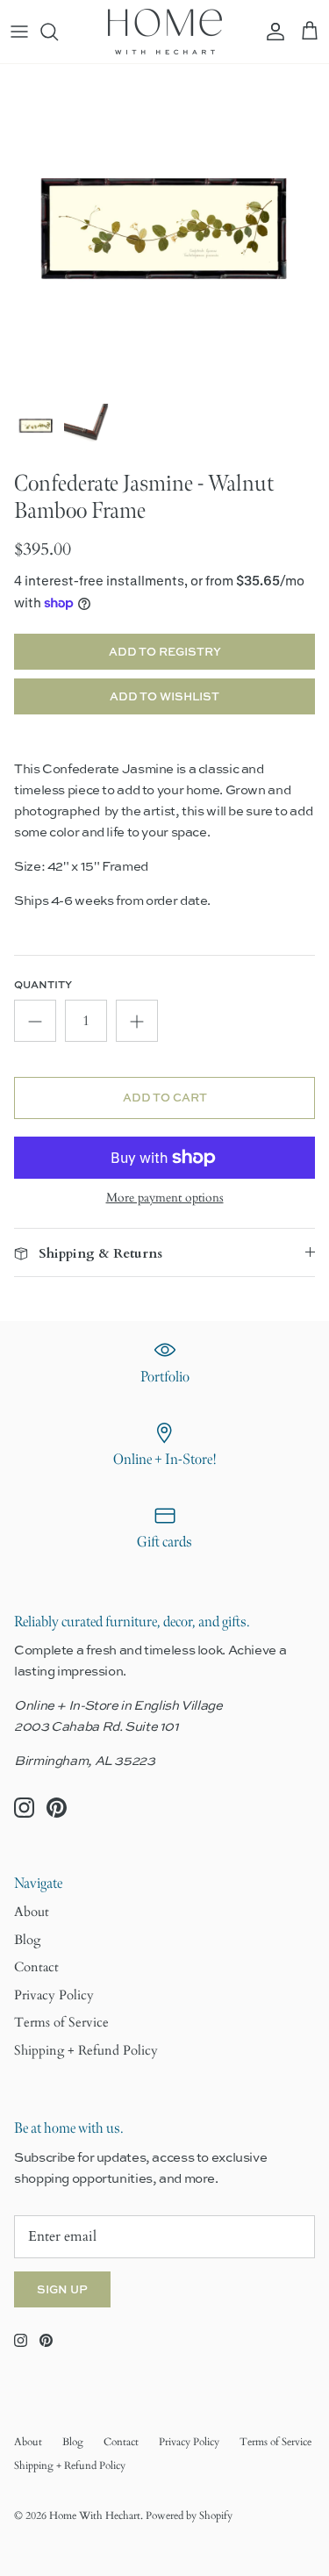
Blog (27, 1940)
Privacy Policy (54, 1995)
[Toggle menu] (19, 32)
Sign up (62, 2289)
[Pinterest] (57, 1808)
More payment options (165, 1198)
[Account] (271, 32)
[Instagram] (24, 1808)
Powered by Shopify (189, 2515)
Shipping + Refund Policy (86, 2050)
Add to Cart (165, 1097)
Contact (36, 1967)
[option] (164, 229)
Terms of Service (61, 2022)
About (32, 1912)
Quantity (43, 985)
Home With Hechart (95, 2515)
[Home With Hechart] (165, 32)
